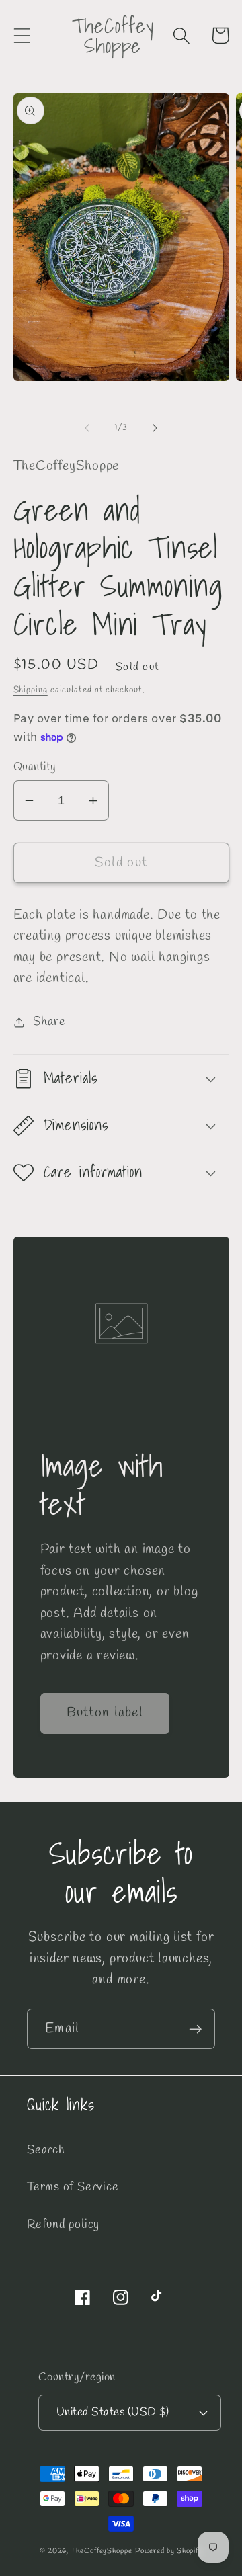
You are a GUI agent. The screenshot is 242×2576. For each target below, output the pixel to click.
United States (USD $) (113, 2412)
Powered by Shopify (169, 2551)
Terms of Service (73, 2187)
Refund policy (63, 2225)
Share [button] (49, 1022)
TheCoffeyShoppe (102, 2551)
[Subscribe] (195, 2029)
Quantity (35, 767)
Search (46, 2150)
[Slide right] (155, 428)
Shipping (31, 690)
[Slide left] (87, 428)
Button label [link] (105, 1713)
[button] (22, 35)
